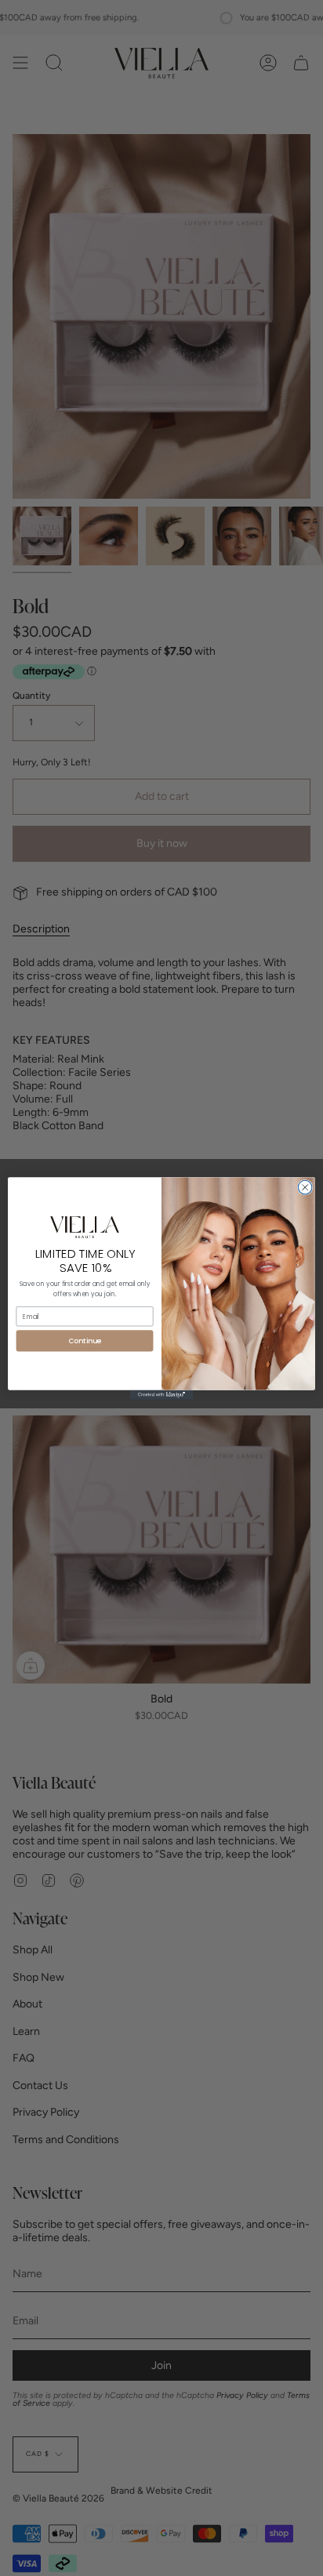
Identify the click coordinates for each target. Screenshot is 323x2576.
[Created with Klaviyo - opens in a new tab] (161, 1394)
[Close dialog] (305, 1187)
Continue (84, 1341)
